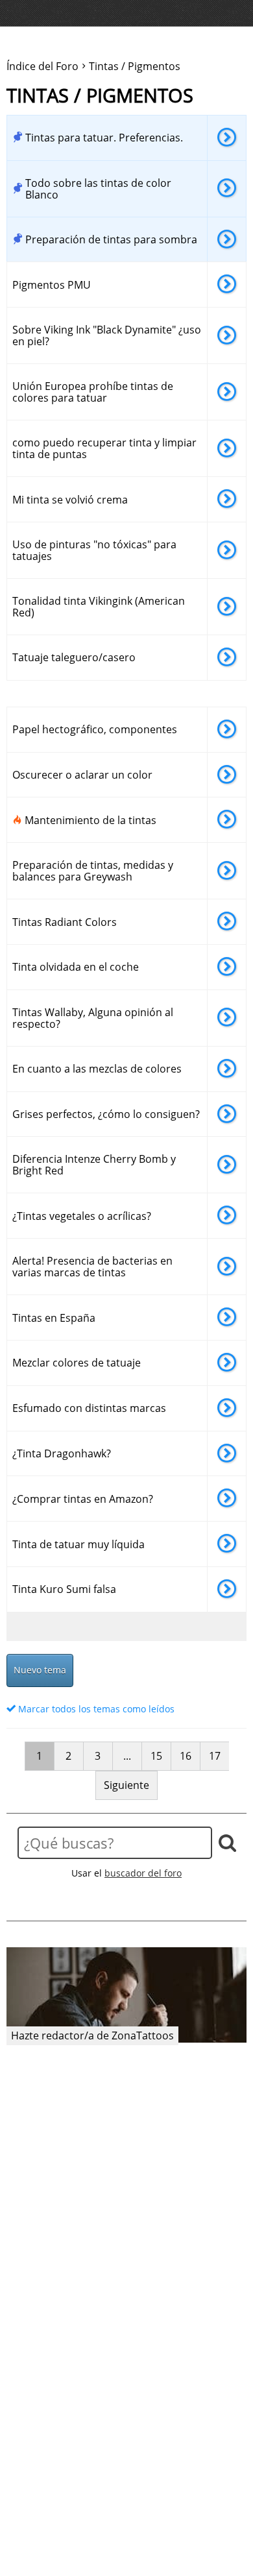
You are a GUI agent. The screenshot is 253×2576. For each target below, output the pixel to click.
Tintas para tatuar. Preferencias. (104, 138)
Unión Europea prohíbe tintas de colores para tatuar (93, 392)
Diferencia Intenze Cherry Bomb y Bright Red (94, 1165)
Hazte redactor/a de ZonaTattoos (92, 2035)
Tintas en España (54, 1318)
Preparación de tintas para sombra (111, 239)
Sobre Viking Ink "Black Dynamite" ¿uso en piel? (107, 335)
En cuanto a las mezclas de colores (97, 1069)
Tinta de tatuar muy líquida (78, 1544)
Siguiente (126, 1785)
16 (186, 1756)
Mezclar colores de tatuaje (77, 1363)
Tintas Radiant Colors (65, 922)
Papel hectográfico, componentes (95, 729)
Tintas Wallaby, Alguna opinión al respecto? (93, 1018)
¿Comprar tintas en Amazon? (83, 1499)
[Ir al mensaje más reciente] (227, 138)
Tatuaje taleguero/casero (74, 657)
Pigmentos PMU (52, 285)
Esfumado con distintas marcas (89, 1408)
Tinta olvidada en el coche (76, 967)
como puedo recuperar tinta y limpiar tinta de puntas (104, 448)
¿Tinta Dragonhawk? (62, 1453)
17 (215, 1756)
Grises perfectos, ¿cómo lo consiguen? (106, 1114)
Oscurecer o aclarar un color (82, 775)
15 (156, 1756)
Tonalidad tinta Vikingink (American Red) (99, 607)
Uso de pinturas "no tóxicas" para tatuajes (94, 550)
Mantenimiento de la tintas (90, 820)
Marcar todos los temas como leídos (95, 1709)
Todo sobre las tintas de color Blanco (98, 189)
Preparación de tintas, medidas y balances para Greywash (93, 871)
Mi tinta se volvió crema (70, 500)
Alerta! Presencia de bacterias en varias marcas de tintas (92, 1267)
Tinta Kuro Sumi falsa (64, 1589)
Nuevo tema (40, 1670)
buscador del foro (143, 1873)
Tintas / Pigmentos (100, 96)
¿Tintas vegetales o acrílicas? (82, 1216)
